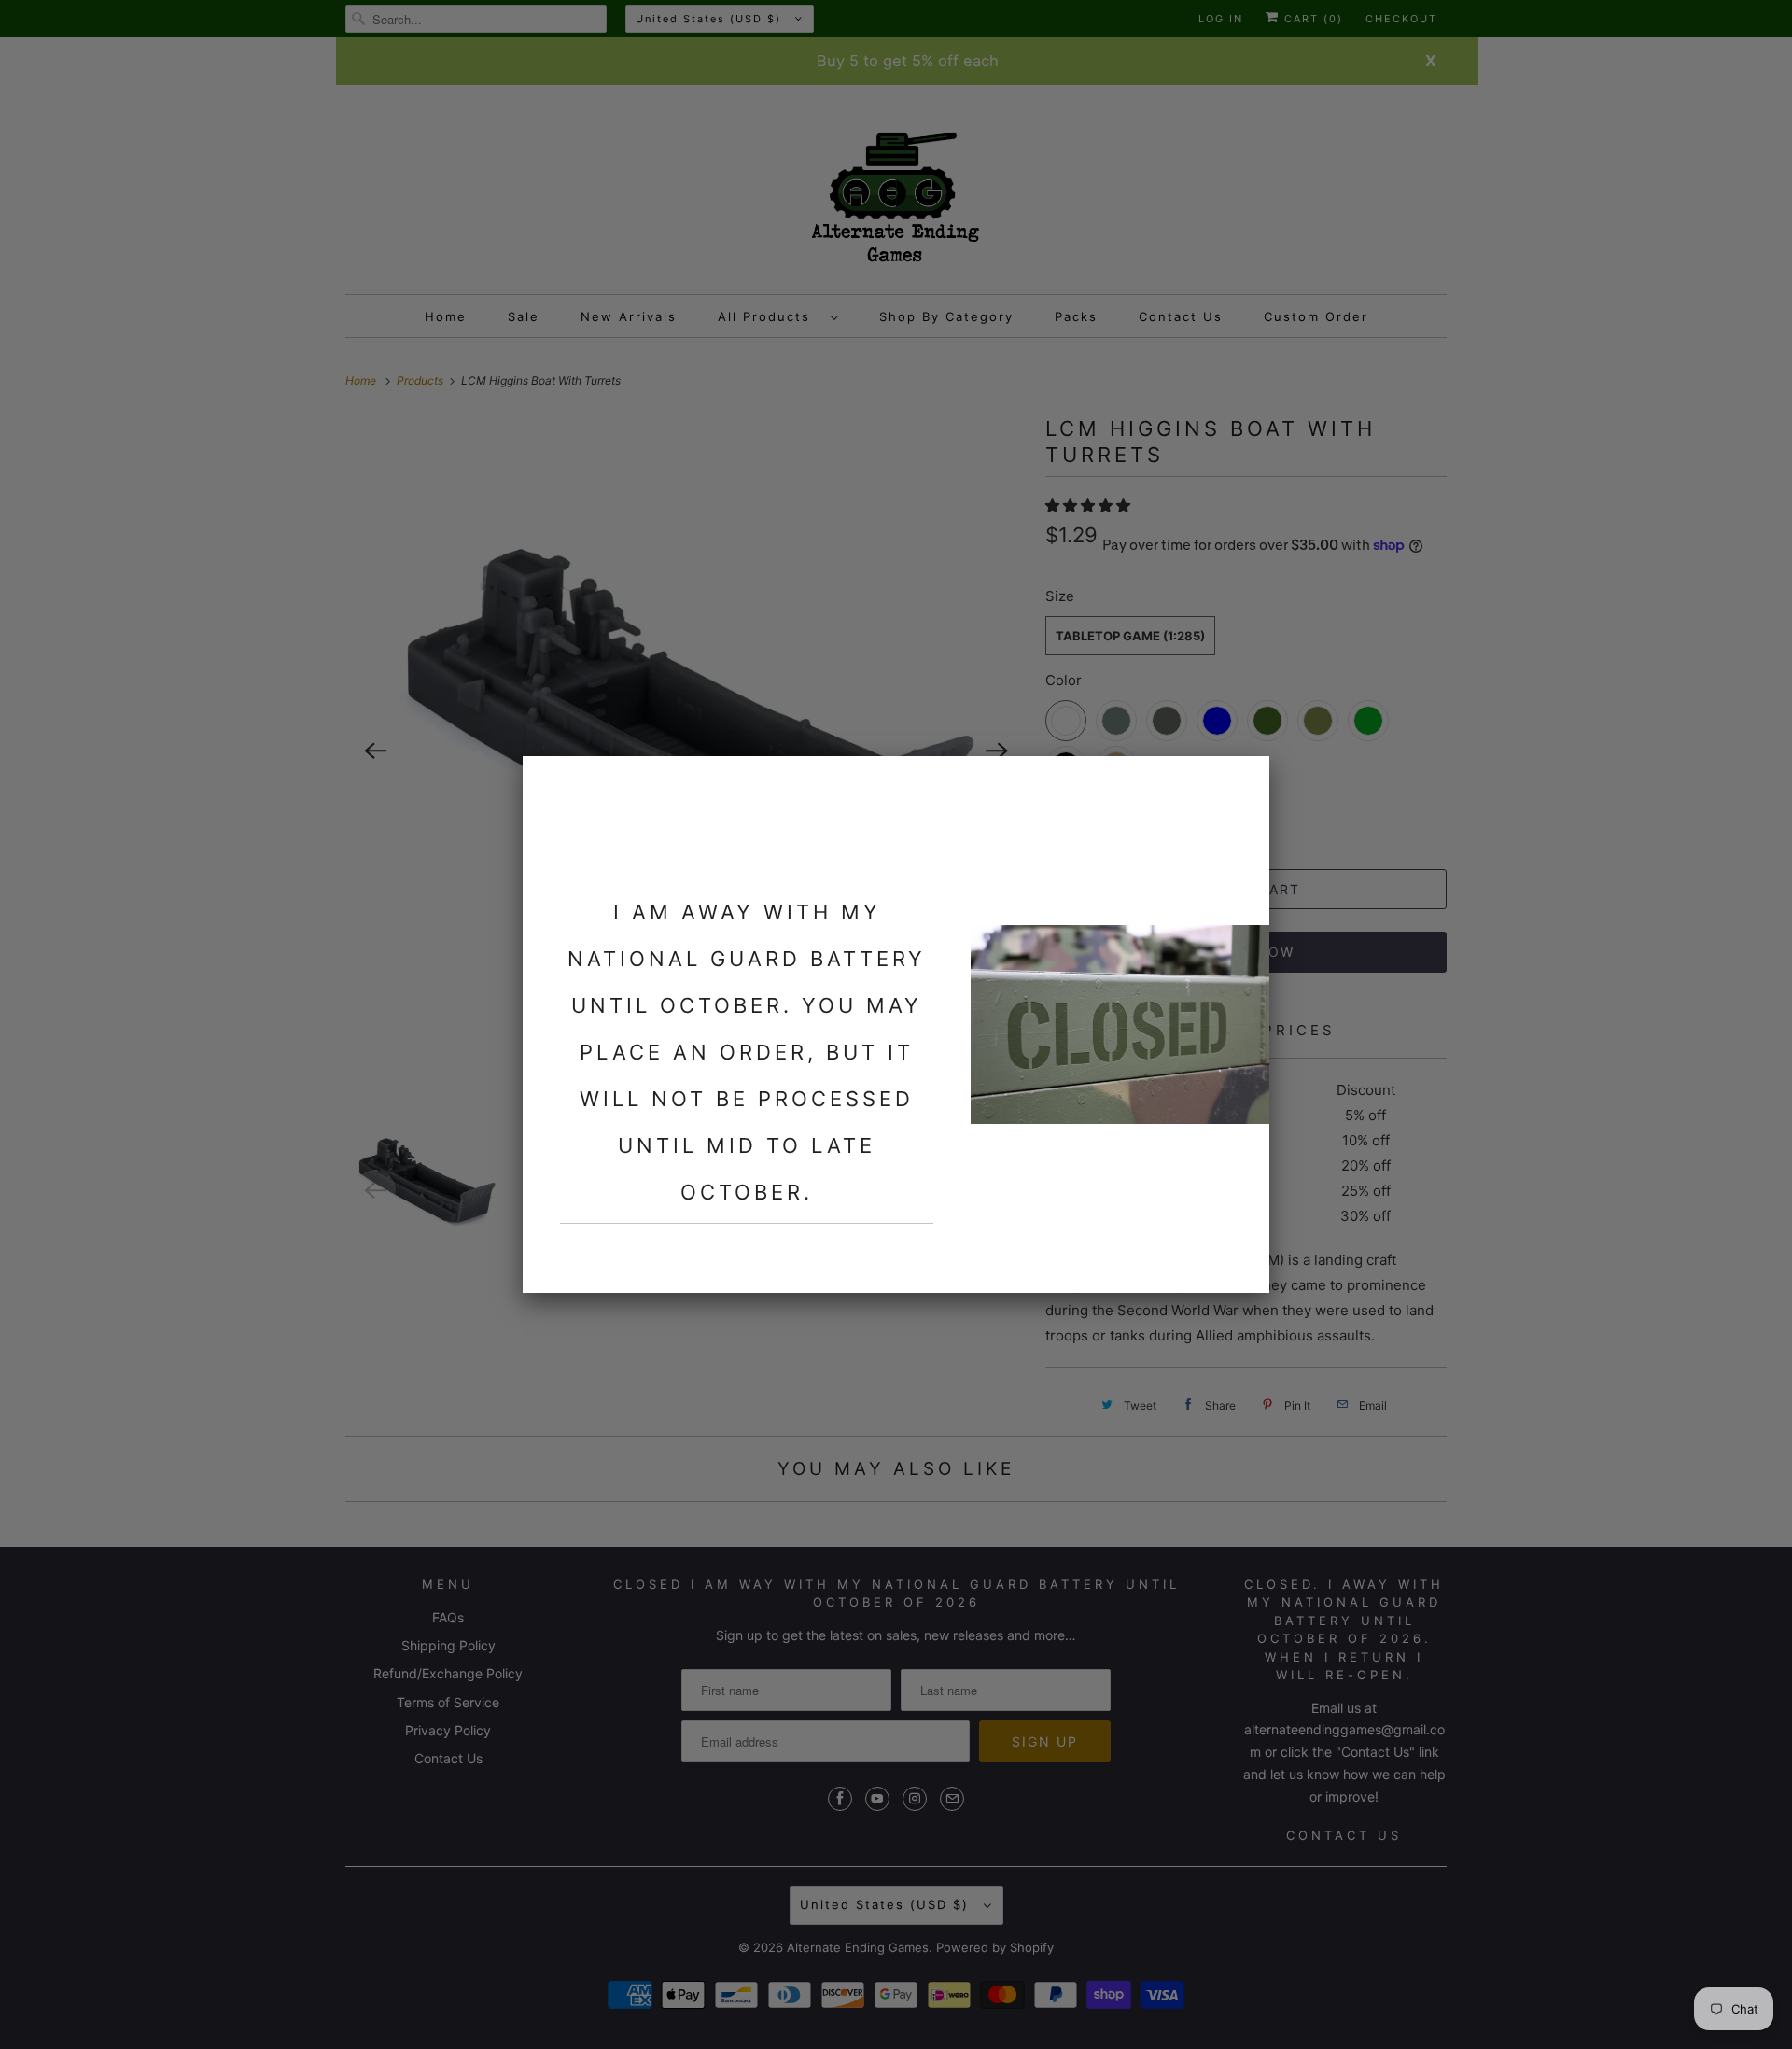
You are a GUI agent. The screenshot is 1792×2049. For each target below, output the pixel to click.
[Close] (1244, 781)
